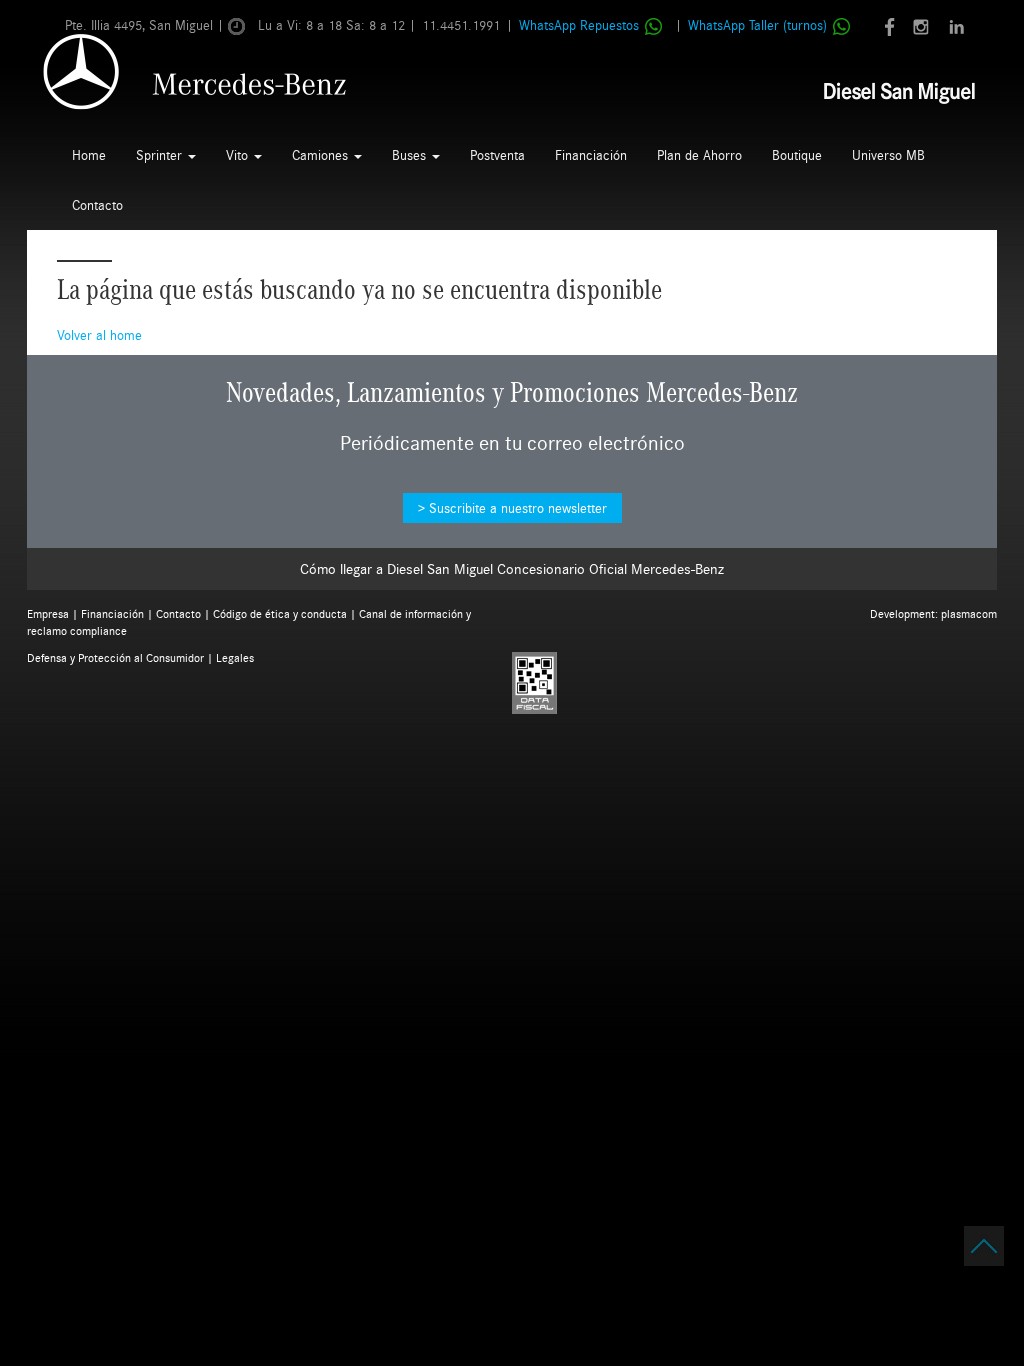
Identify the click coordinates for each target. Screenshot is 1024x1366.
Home (89, 155)
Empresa (48, 613)
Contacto (97, 205)
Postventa (497, 155)
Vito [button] (239, 155)
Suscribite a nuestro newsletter (518, 508)
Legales (235, 657)
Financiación (591, 155)
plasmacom (969, 613)
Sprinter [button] (161, 155)
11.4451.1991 (461, 25)
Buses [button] (411, 155)
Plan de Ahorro (699, 155)
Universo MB (888, 155)
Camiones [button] (322, 155)
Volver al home (99, 335)
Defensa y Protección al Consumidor (115, 657)
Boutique (797, 155)
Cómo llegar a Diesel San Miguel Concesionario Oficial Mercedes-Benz (512, 568)
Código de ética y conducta (280, 613)
